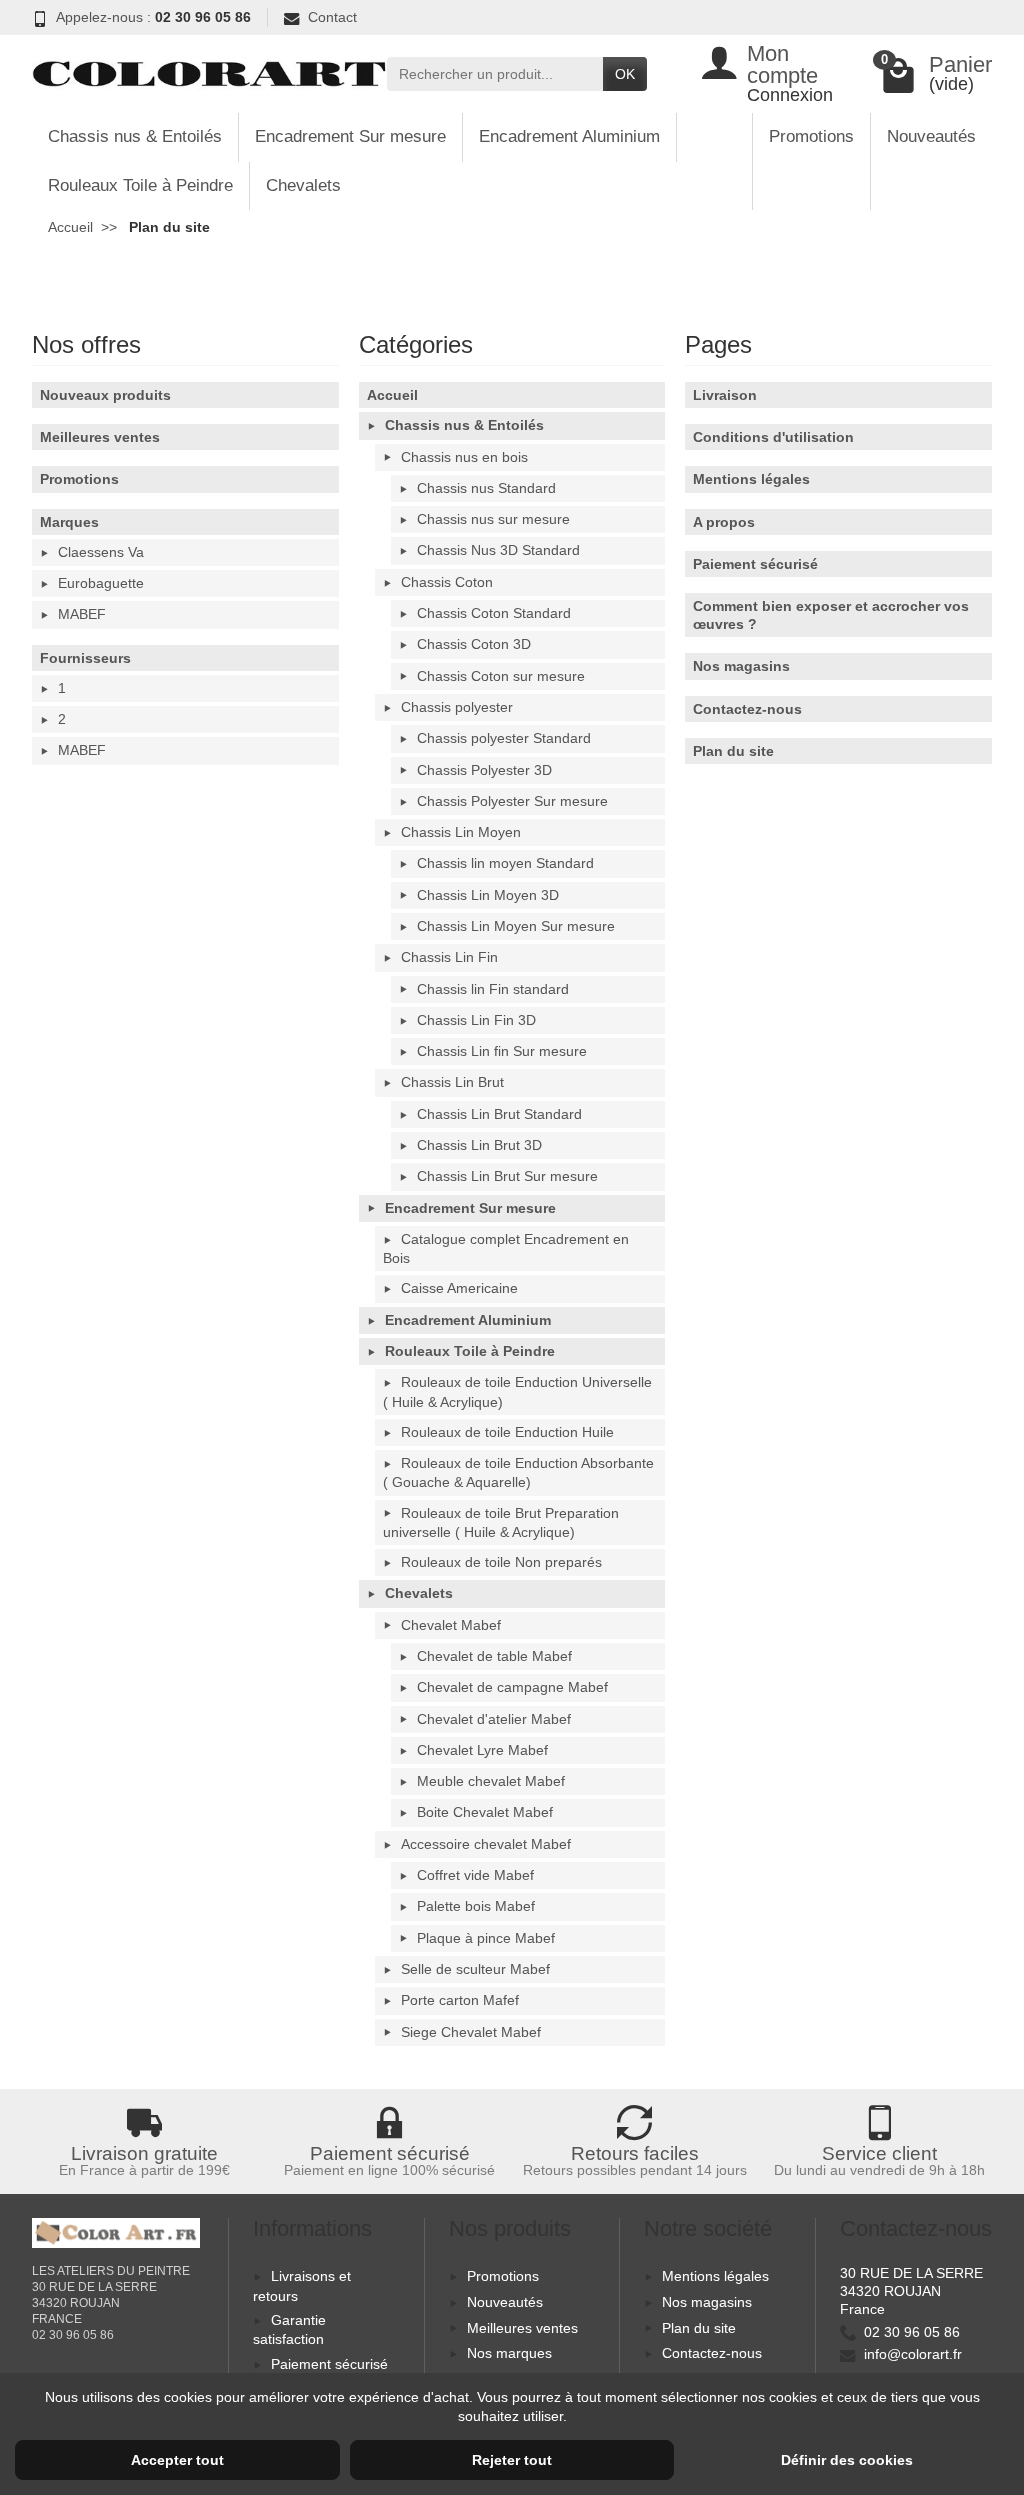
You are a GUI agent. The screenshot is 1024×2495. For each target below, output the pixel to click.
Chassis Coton (447, 582)
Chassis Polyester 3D (484, 770)
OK (625, 74)
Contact (332, 17)
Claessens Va (101, 552)
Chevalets (303, 185)
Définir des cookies (847, 2460)
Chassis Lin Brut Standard (499, 1114)
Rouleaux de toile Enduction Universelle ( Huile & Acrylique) (517, 1391)
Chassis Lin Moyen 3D (488, 895)
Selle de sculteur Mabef (475, 1969)
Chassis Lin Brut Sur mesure (507, 1176)
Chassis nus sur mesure (493, 519)
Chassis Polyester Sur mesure (512, 801)
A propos (724, 522)
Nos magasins (741, 666)
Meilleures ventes (100, 437)
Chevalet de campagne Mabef (512, 1687)
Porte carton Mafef (460, 2000)
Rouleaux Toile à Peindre (140, 185)
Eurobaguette (101, 583)
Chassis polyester (457, 707)
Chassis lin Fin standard (493, 989)
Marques (69, 522)
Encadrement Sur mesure (350, 136)
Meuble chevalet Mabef (491, 1781)
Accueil (392, 395)
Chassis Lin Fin (449, 957)
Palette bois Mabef (476, 1906)
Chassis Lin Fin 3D (476, 1020)
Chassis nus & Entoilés (135, 136)
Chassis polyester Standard (504, 738)
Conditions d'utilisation (773, 437)
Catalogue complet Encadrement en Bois (506, 1248)
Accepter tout (177, 2460)
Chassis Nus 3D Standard (498, 550)
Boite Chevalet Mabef (485, 1812)
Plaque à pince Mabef (486, 1938)
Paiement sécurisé (755, 564)
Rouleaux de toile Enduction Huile (507, 1432)
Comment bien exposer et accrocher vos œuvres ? (831, 615)
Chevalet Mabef (451, 1625)
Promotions (811, 136)
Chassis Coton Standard (494, 613)
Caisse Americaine (459, 1288)
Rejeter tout (512, 2460)
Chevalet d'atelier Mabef (494, 1719)
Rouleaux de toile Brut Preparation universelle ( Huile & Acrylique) (501, 1522)
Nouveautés (931, 136)
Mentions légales (751, 479)
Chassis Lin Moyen (461, 832)
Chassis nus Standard (486, 488)
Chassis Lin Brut (452, 1082)
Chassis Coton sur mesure (501, 676)
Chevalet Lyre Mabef (482, 1750)
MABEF (82, 614)
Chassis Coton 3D (474, 644)
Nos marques (509, 2353)
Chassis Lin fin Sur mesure (502, 1051)
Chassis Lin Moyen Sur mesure (516, 926)
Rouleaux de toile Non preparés (501, 1562)
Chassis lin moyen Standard (505, 863)
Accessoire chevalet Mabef (486, 1844)
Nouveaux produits (105, 395)
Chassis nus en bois (464, 457)
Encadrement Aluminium (569, 136)
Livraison (725, 395)
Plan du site (733, 751)
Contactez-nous (747, 709)
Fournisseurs (85, 658)
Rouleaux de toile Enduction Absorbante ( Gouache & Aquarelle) (518, 1472)
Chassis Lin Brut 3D (479, 1145)
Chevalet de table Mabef (494, 1656)
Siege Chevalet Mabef (471, 2032)
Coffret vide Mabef (475, 1875)
